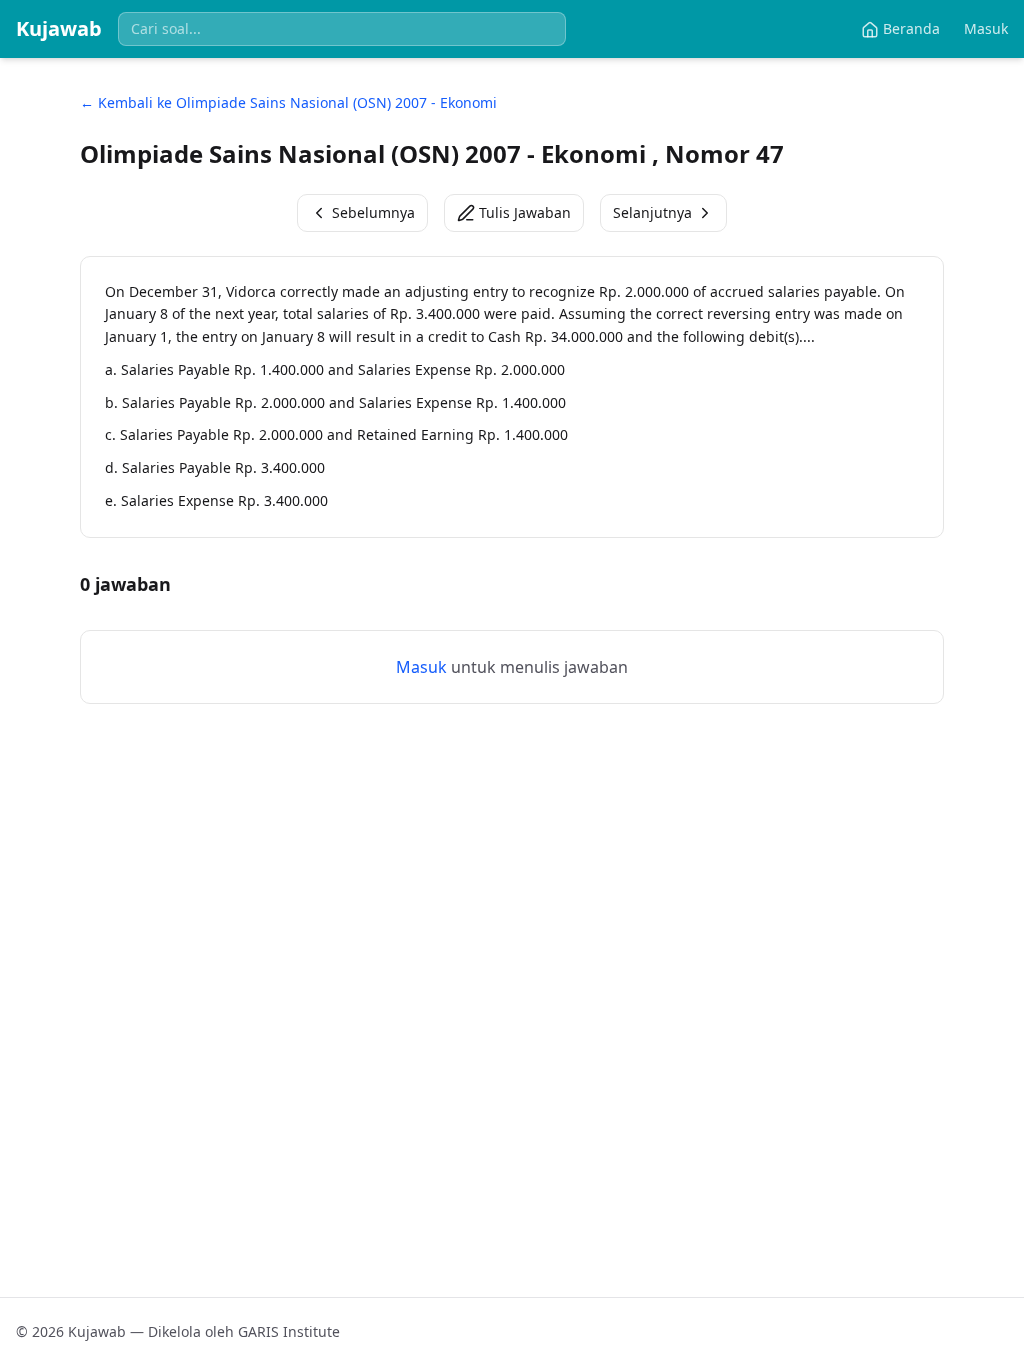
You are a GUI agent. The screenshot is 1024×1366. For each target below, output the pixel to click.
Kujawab (59, 28)
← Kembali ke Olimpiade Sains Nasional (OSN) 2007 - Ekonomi (288, 102)
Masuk (986, 28)
